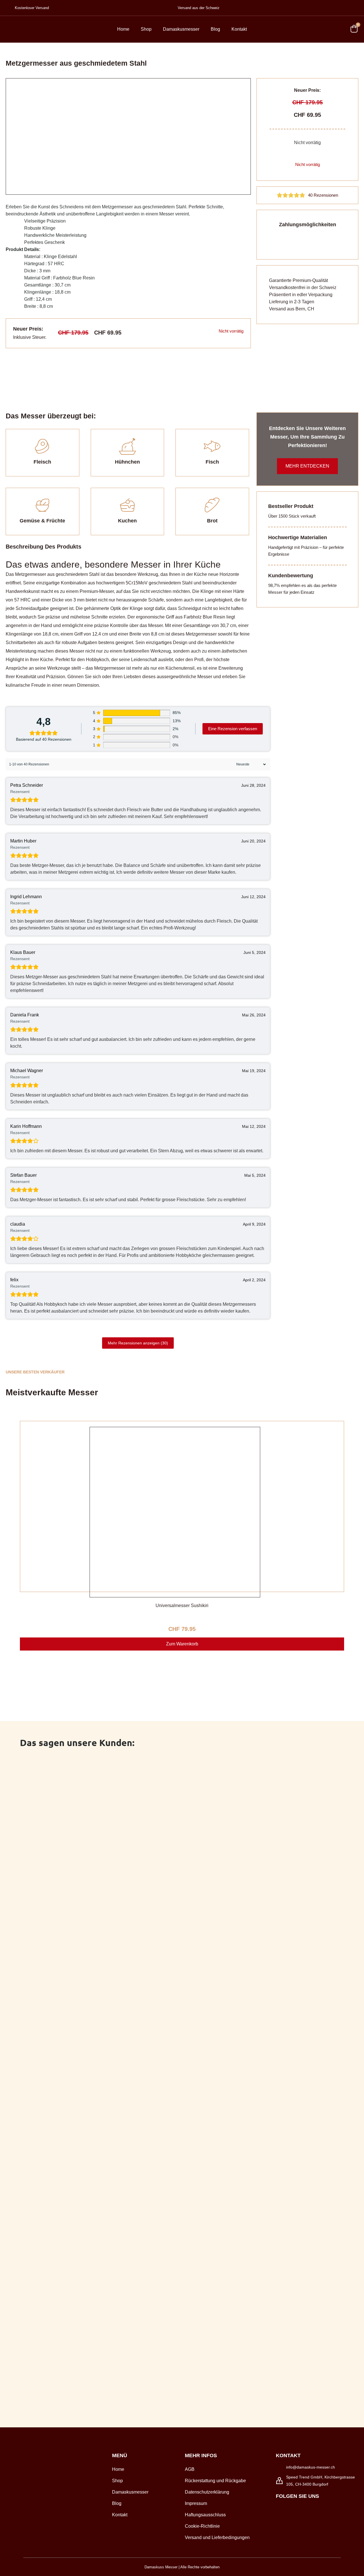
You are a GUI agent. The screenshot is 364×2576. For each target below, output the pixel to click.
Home (123, 29)
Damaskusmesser (181, 29)
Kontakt (239, 29)
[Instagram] (292, 2508)
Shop (146, 29)
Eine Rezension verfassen (233, 729)
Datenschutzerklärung (207, 2492)
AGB (190, 2469)
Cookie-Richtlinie (202, 2526)
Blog (215, 29)
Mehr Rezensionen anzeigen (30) (138, 1343)
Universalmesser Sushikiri (182, 1605)
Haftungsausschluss (205, 2515)
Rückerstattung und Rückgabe (215, 2481)
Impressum (196, 2503)
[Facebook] (279, 2508)
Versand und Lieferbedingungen (217, 2537)
